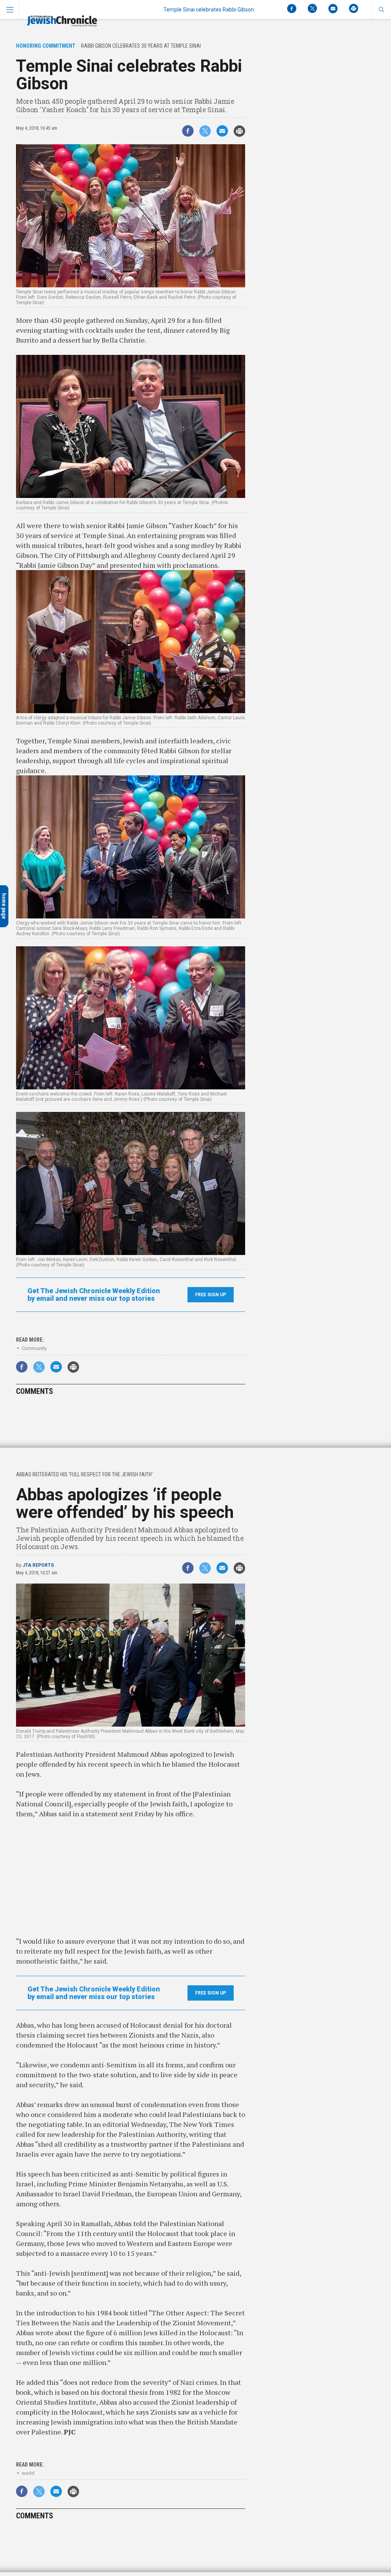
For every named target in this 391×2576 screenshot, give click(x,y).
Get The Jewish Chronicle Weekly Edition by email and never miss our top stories (94, 1295)
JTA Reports (38, 1565)
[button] (381, 10)
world (28, 2473)
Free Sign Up (211, 1295)
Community (34, 1348)
